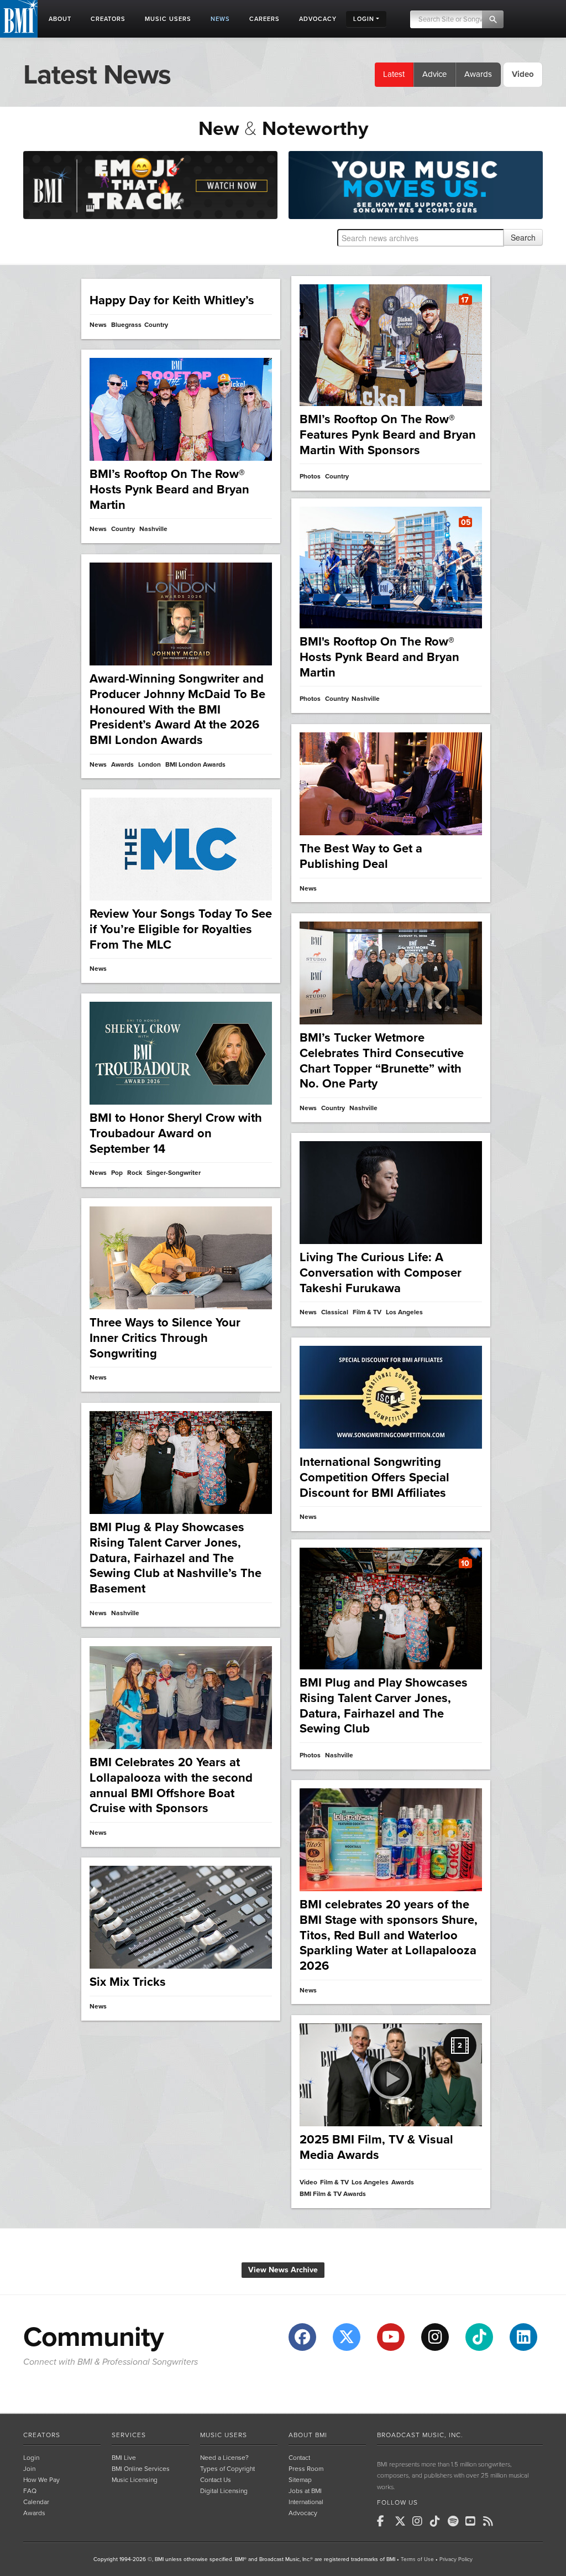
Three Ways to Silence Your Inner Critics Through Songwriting (165, 1338)
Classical (335, 1312)
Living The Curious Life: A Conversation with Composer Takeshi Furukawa (381, 1273)
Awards (478, 74)
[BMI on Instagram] (420, 2521)
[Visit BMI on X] (347, 2337)
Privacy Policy (456, 2559)
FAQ (30, 2491)
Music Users (224, 2435)
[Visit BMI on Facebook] (302, 2337)
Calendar (36, 2502)
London (150, 765)
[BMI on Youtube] (473, 2521)
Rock (135, 1173)
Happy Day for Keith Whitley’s (172, 300)
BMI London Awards (195, 765)
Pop (117, 1173)
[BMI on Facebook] (385, 2521)
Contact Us (216, 2480)
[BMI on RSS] (491, 2521)
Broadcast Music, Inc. (420, 2435)
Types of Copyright (227, 2469)
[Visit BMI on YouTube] (391, 2337)
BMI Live (124, 2458)
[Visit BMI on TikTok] (479, 2337)
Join (29, 2469)
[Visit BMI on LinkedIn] (523, 2337)
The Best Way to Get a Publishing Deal (361, 856)
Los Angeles (404, 1312)
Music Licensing (135, 2480)
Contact (299, 2458)
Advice (434, 74)
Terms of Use (417, 2559)
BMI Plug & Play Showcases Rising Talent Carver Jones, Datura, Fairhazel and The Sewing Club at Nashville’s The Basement (175, 1558)
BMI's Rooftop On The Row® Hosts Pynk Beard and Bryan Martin (379, 657)
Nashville (153, 529)
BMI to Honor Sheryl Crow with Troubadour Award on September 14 (176, 1133)
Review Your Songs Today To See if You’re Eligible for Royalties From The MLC (181, 929)
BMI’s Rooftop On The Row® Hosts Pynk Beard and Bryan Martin (169, 489)
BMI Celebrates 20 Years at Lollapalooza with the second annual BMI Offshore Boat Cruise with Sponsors (171, 1785)
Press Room (306, 2469)
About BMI (308, 2435)
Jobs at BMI (305, 2491)
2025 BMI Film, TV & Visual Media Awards (376, 2147)
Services (129, 2435)
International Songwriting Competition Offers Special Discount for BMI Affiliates (374, 1477)
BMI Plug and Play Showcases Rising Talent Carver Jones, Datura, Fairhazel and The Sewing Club (384, 1706)
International (306, 2502)
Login (31, 2458)
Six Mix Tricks (128, 1982)
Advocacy (303, 2513)
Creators (42, 2435)
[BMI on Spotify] (455, 2521)
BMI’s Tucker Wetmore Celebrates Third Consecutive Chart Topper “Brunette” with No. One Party (382, 1061)
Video (308, 2182)
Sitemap (300, 2480)
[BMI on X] (402, 2521)
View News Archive (283, 2270)
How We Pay (41, 2480)
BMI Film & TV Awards (333, 2194)
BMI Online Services (141, 2469)
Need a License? (224, 2458)
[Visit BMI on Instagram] (435, 2337)
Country (156, 325)
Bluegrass (126, 325)
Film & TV (367, 1312)
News (98, 325)
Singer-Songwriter (174, 1173)
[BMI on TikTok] (438, 2521)
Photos (310, 477)
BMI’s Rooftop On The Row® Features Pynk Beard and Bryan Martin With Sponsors (388, 434)
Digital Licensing (224, 2491)
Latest (394, 74)
